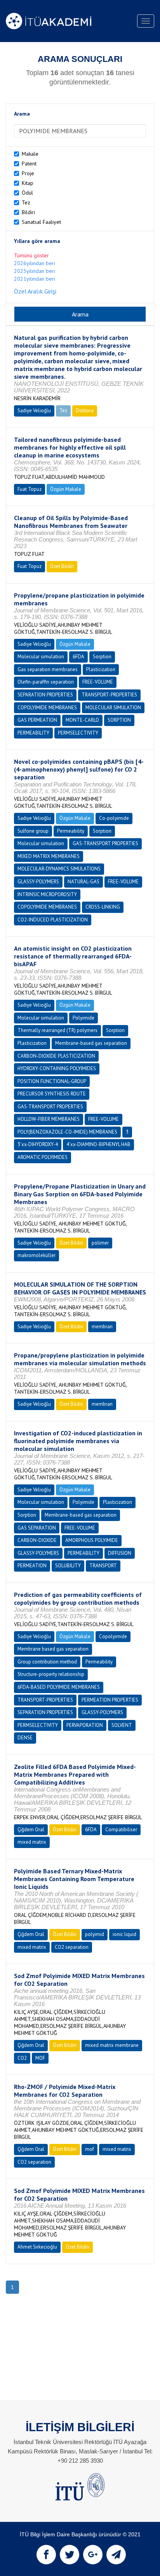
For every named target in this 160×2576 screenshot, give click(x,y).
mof (90, 2149)
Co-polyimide (114, 818)
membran (102, 1327)
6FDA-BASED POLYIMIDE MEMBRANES (59, 1687)
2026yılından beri (35, 263)
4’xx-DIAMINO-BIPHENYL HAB (98, 1144)
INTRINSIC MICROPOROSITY (47, 894)
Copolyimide (113, 1636)
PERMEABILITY (33, 733)
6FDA (78, 657)
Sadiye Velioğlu (34, 411)
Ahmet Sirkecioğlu (37, 2247)
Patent (29, 164)
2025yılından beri (35, 271)
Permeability (71, 831)
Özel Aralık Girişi (35, 291)
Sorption (102, 657)
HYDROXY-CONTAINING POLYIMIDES (57, 1068)
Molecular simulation (41, 657)
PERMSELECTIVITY (78, 733)
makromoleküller (37, 1255)
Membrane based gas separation (53, 1649)
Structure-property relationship (51, 1674)
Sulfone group (33, 831)
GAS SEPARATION (37, 1528)
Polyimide (83, 1018)
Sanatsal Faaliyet (41, 222)
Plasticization (101, 669)
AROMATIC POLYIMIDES (43, 1157)
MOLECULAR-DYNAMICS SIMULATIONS (59, 869)
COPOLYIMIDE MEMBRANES (47, 708)
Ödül (27, 193)
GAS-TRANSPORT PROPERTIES (105, 843)
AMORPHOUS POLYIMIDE (92, 1540)
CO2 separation (72, 1947)
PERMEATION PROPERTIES (110, 1700)
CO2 (22, 2058)
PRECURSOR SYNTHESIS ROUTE (52, 1094)
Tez (26, 202)
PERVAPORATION (85, 1725)
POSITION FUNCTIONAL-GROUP (52, 1081)
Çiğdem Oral (31, 1830)
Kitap (28, 183)
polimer (100, 1243)
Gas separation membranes (48, 669)
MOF (40, 2058)
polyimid (95, 1934)
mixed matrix (32, 1842)
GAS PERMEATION (37, 720)
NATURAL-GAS (83, 882)
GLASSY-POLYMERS (38, 882)
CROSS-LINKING (103, 907)
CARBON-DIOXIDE (37, 1540)
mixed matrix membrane (112, 2045)
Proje (28, 173)
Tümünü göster (31, 255)
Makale (30, 154)
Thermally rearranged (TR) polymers (57, 1030)
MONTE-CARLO (82, 720)
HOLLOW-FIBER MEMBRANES (49, 1119)
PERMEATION (32, 1566)
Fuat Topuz (30, 489)
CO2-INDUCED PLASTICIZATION (53, 920)
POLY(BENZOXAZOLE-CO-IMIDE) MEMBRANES (67, 1132)
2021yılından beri (35, 279)
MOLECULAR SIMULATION (113, 708)
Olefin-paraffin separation (46, 682)
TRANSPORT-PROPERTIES (109, 695)
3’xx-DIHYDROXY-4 (38, 1144)
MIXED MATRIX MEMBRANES (49, 856)
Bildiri (28, 212)
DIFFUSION (120, 1553)
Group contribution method (47, 1662)
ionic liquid (124, 1934)
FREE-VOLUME (98, 682)
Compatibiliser (121, 1830)
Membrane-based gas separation (91, 1043)
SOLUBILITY (68, 1566)
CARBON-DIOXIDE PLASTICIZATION (56, 1056)
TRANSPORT (103, 1566)
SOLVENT (122, 1725)
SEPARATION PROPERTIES (45, 695)
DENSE (25, 1738)
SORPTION (119, 720)
